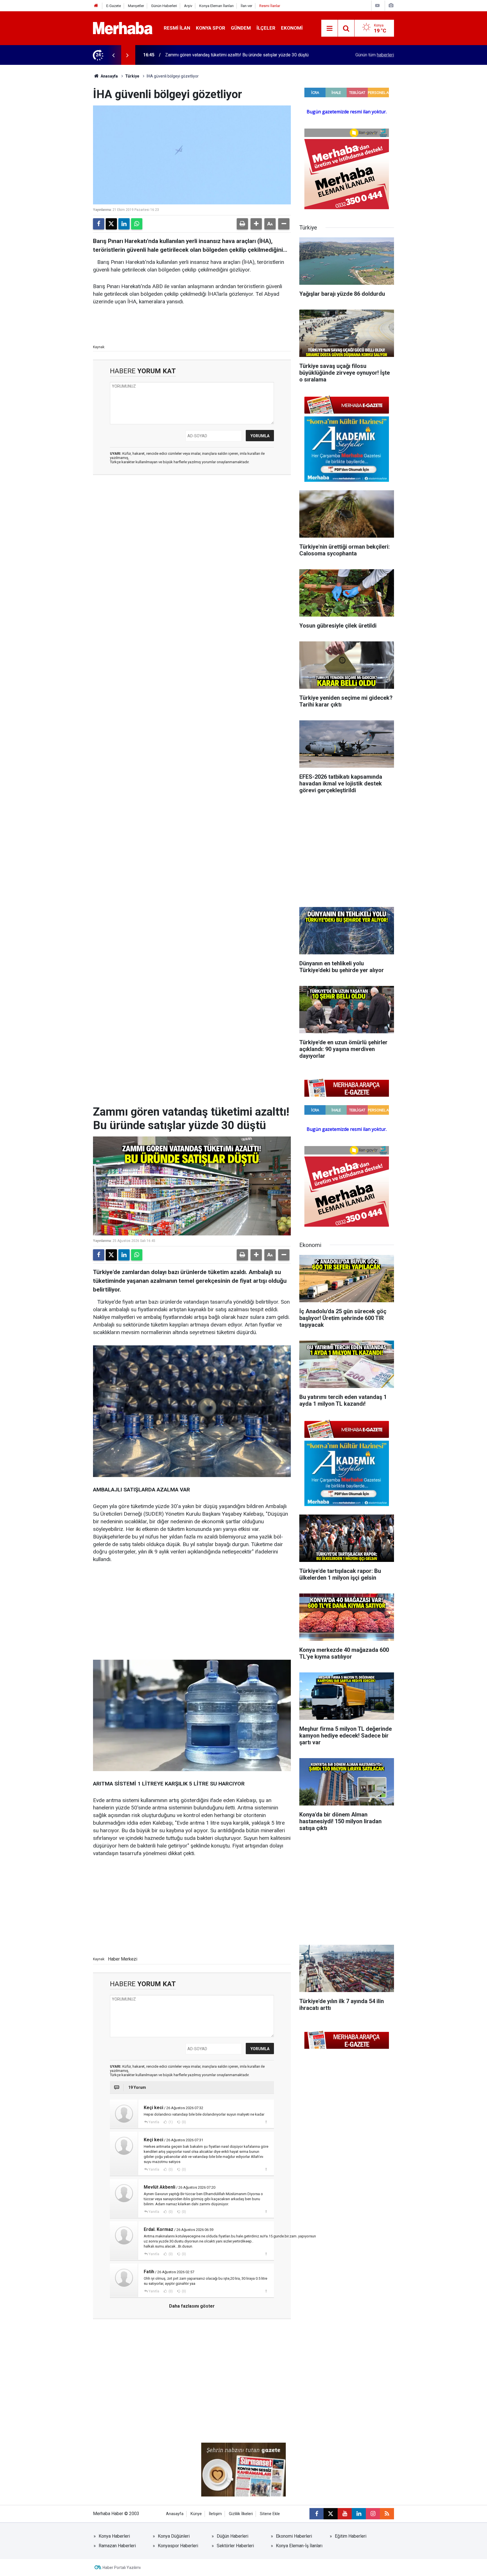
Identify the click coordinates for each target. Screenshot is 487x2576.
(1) (170, 2122)
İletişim (215, 2514)
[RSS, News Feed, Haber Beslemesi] (387, 2514)
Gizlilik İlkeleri (241, 2514)
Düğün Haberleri (233, 2536)
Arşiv (188, 6)
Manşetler (136, 6)
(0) (183, 2122)
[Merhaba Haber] (123, 28)
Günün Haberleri (164, 6)
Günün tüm (375, 55)
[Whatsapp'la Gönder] (137, 224)
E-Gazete (114, 6)
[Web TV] (377, 5)
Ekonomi (292, 28)
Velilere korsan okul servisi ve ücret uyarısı (207, 55)
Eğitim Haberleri (351, 2536)
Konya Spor (211, 28)
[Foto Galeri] (391, 5)
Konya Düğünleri (174, 2536)
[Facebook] (99, 224)
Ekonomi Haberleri (294, 2536)
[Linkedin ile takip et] (359, 2514)
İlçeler (266, 28)
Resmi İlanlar (270, 6)
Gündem (241, 28)
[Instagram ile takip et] (373, 2514)
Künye (196, 2514)
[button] (256, 224)
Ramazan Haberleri (117, 2546)
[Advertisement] (192, 511)
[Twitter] (111, 224)
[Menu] (329, 28)
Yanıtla (154, 2122)
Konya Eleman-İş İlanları (299, 2546)
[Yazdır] (242, 224)
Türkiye (132, 76)
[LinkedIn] (124, 224)
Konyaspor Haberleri (178, 2546)
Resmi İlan (177, 28)
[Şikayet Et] (266, 2122)
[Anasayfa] (96, 6)
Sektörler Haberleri (235, 2546)
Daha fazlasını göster (192, 2306)
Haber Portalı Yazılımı (122, 2568)
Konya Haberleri (114, 2536)
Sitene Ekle (270, 2514)
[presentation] (113, 55)
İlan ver (246, 6)
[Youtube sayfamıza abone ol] (345, 2514)
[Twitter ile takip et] (331, 2514)
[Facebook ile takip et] (316, 2514)
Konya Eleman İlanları (216, 6)
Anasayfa (109, 76)
